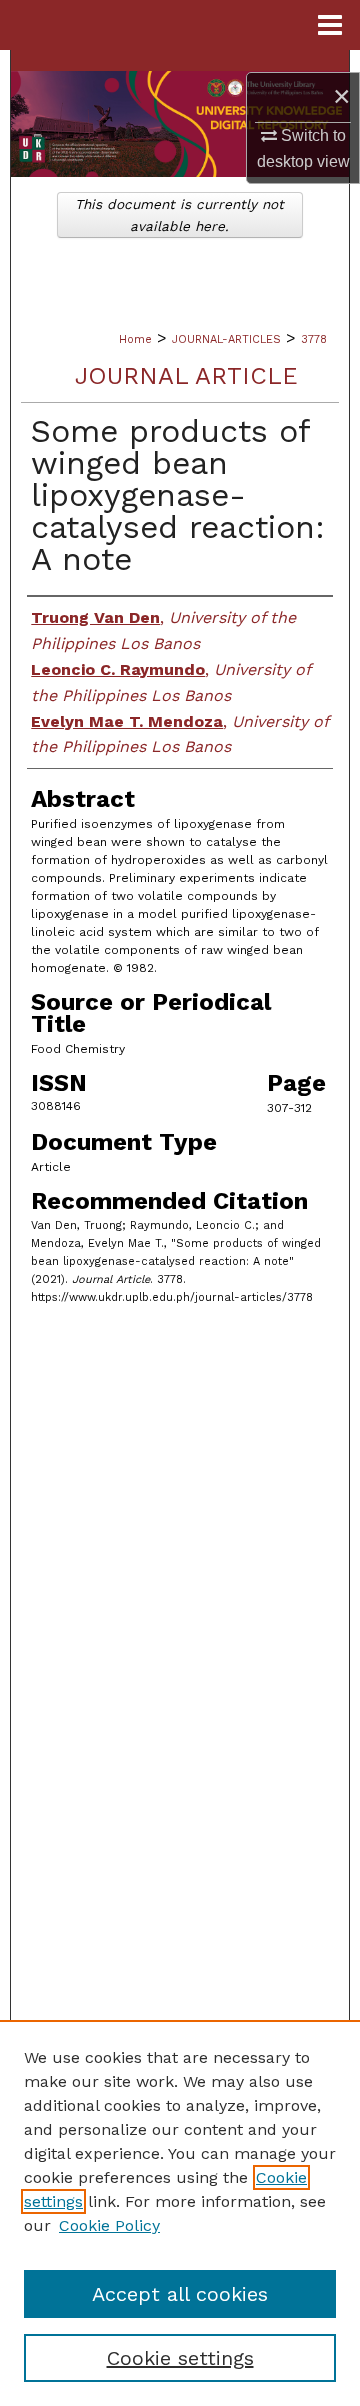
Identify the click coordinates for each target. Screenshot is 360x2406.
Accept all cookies (180, 2294)
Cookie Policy (109, 2225)
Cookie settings (180, 2358)
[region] (180, 2213)
